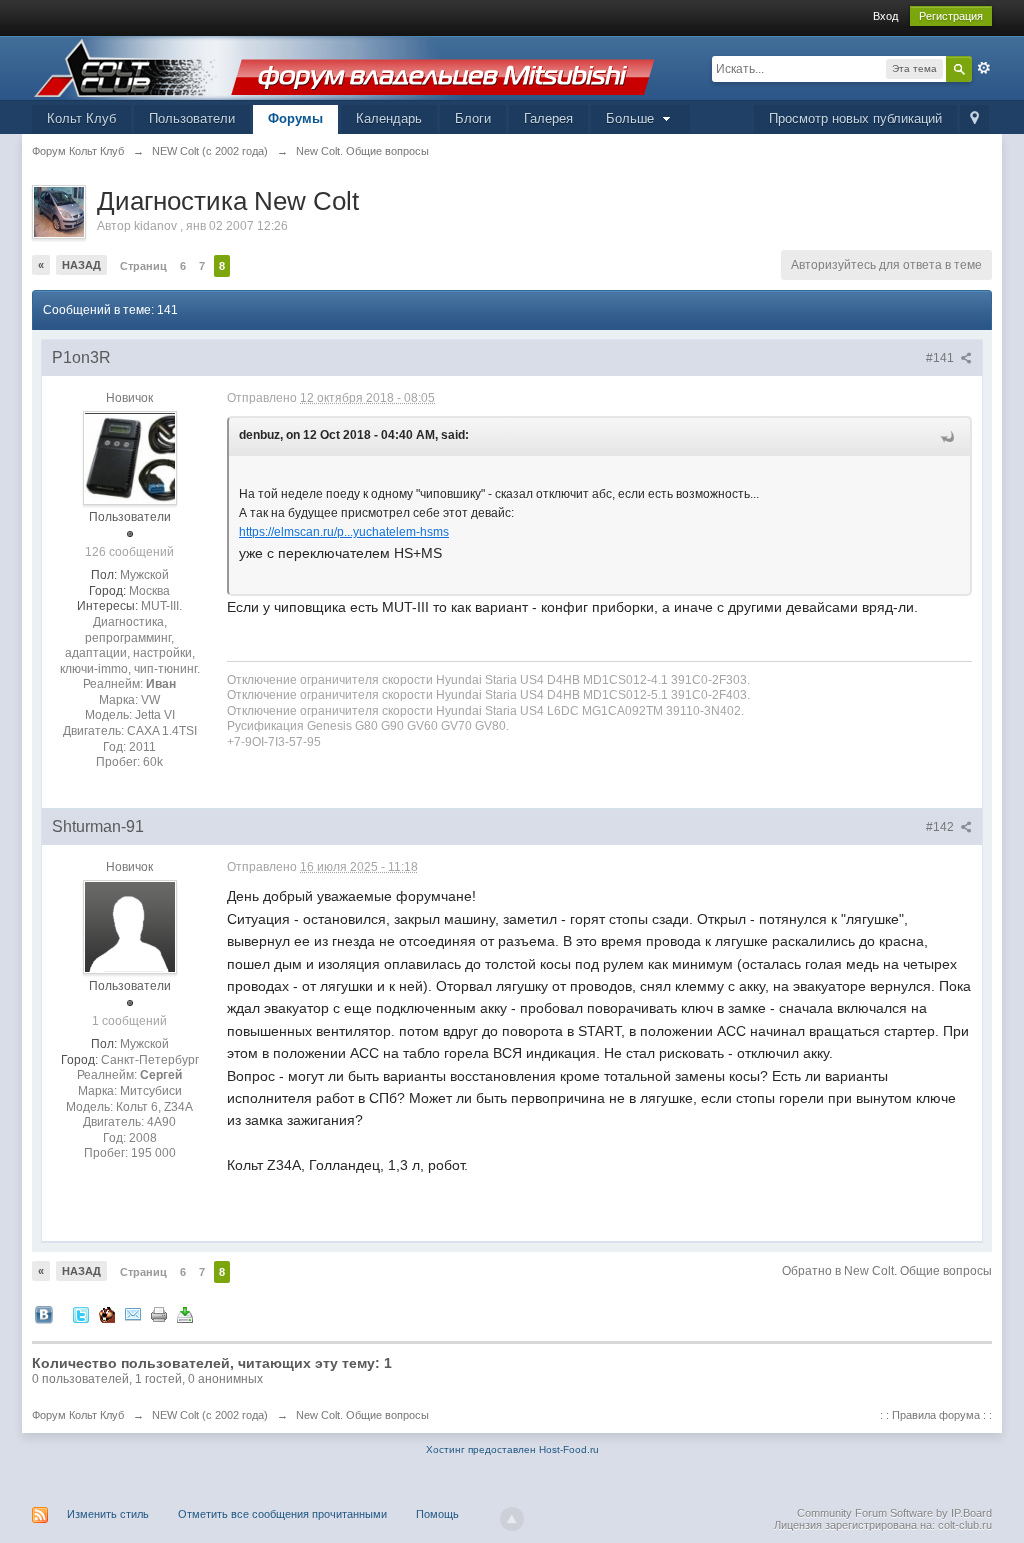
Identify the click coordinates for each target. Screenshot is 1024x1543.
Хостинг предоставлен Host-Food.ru (512, 1449)
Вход (885, 16)
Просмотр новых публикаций (855, 118)
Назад (81, 265)
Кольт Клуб (81, 118)
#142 (941, 827)
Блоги (473, 118)
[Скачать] (185, 1313)
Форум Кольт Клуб (78, 1415)
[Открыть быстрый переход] (974, 119)
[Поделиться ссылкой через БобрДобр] (107, 1313)
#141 (941, 358)
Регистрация (951, 16)
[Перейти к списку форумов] (344, 66)
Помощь (437, 1514)
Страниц (143, 266)
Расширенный (984, 68)
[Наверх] (512, 1519)
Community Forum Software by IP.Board (894, 1513)
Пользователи (192, 118)
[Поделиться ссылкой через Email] (133, 1313)
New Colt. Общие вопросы (362, 1415)
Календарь (389, 118)
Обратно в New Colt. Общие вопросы (887, 1271)
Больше (632, 118)
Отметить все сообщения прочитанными (282, 1514)
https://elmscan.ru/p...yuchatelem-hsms (344, 532)
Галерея (548, 118)
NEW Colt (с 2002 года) (210, 1415)
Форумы (295, 118)
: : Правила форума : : (936, 1415)
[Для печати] (159, 1313)
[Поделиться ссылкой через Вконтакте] (44, 1313)
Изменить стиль (108, 1514)
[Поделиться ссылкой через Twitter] (81, 1313)
